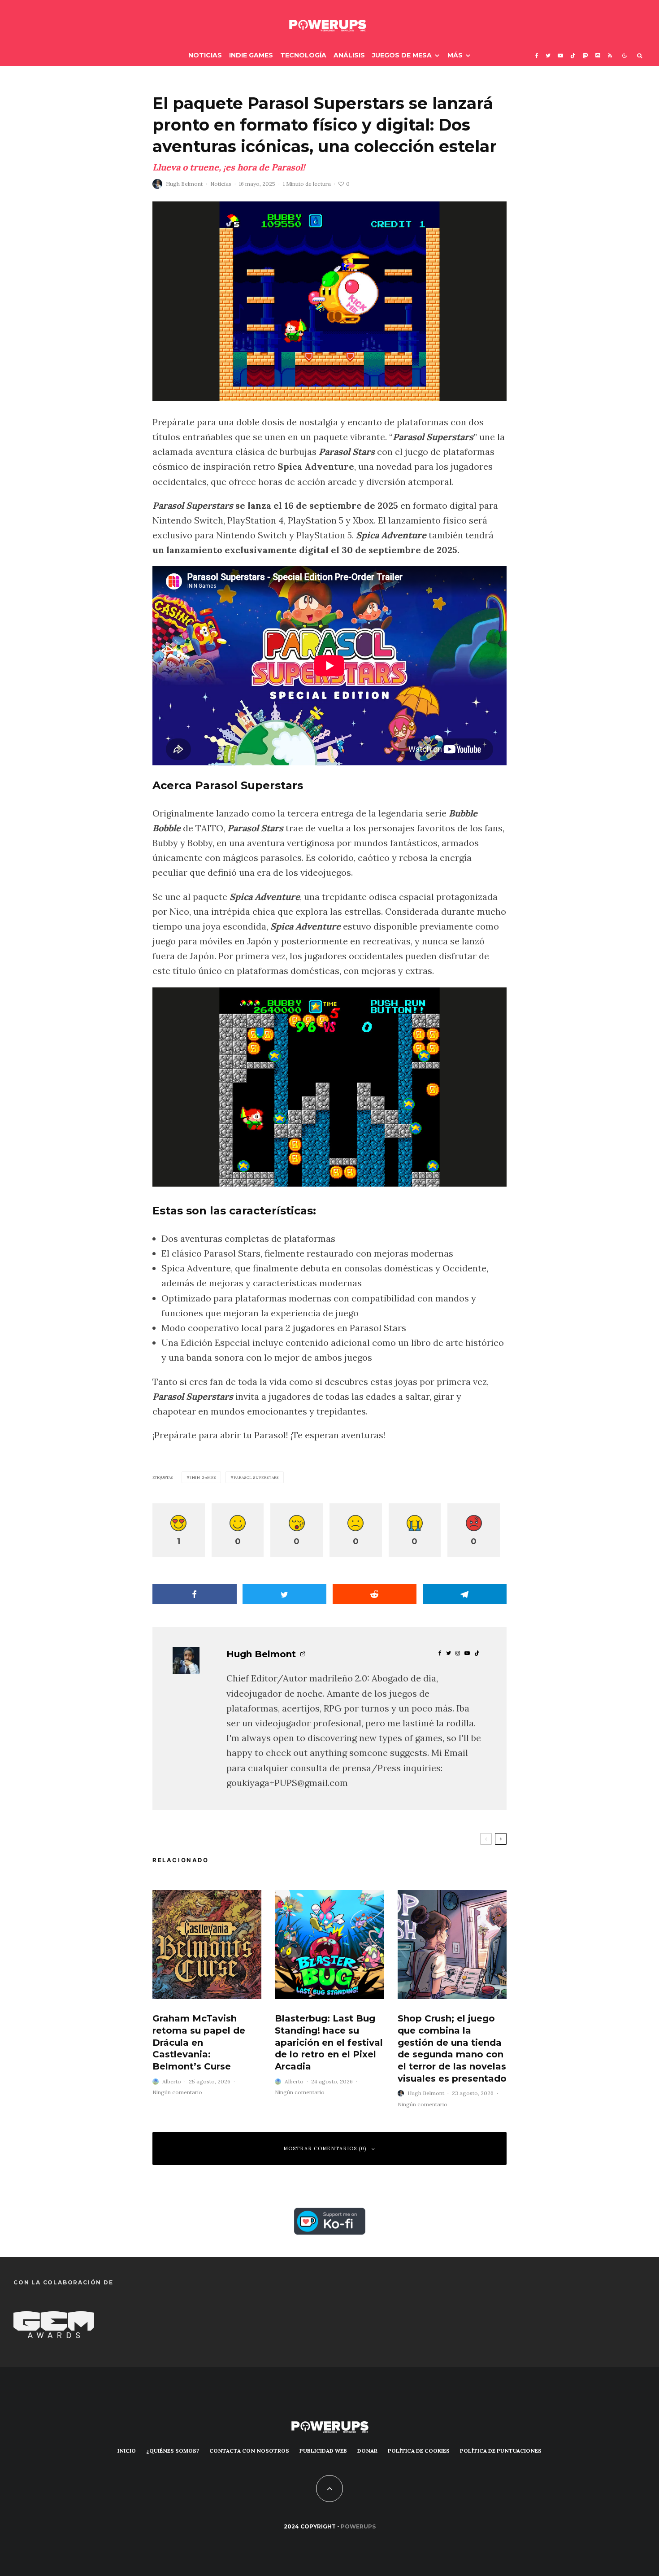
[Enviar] (375, 1594)
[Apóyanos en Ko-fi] (330, 2215)
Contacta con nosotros (249, 2451)
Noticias (205, 55)
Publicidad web (323, 2451)
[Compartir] (195, 1594)
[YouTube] (560, 55)
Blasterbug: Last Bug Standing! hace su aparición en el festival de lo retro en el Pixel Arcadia (329, 2042)
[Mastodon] (585, 55)
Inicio (127, 2451)
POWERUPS (358, 2526)
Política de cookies (419, 2451)
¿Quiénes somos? (173, 2451)
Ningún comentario (177, 2092)
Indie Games (251, 55)
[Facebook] (537, 55)
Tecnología (303, 55)
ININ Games (203, 1477)
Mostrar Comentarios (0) (325, 2148)
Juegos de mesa (402, 55)
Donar (367, 2451)
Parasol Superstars (256, 1477)
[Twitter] (548, 55)
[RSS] (610, 55)
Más (455, 55)
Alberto (172, 2081)
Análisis (349, 55)
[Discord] (598, 55)
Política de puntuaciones (501, 2451)
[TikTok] (573, 55)
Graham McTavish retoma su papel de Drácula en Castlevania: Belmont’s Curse (199, 2042)
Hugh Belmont (184, 184)
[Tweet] (285, 1594)
